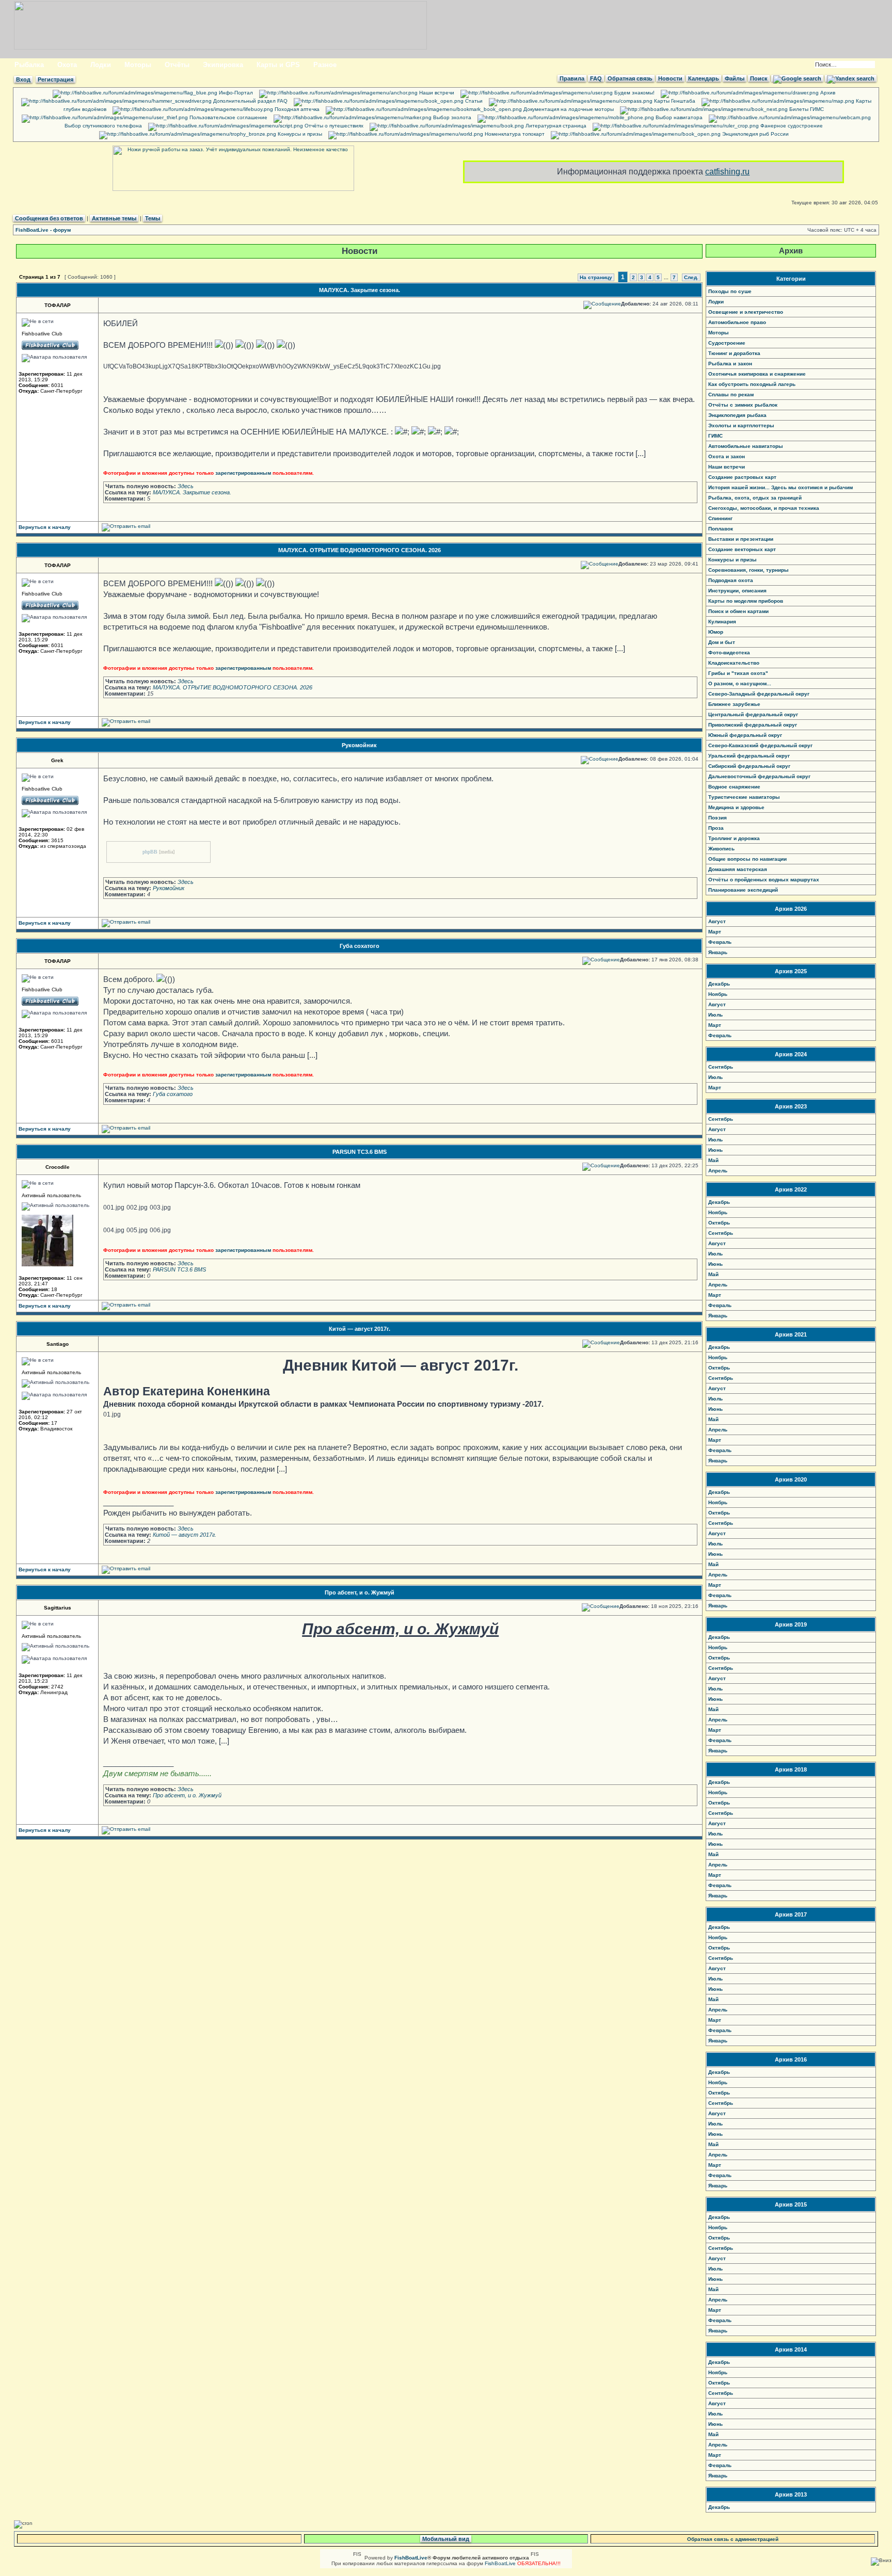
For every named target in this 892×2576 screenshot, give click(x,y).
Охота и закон (727, 456)
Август (717, 921)
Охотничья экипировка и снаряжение (757, 374)
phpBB (150, 852)
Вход (23, 79)
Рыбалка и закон (730, 364)
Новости (670, 78)
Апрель (718, 1171)
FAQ (596, 78)
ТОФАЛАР (58, 305)
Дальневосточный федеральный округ (759, 776)
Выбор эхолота (451, 117)
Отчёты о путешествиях (333, 126)
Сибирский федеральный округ (749, 766)
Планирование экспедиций (743, 890)
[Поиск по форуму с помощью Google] (797, 78)
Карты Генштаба (674, 101)
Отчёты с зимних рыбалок (743, 405)
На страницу (596, 277)
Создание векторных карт (742, 549)
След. (691, 277)
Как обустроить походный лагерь (752, 384)
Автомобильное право (737, 322)
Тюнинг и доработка (734, 353)
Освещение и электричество (746, 312)
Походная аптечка (296, 109)
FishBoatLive (500, 2563)
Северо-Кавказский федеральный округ (760, 745)
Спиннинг (720, 518)
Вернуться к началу (45, 527)
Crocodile (58, 1167)
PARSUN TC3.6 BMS (360, 1152)
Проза (716, 828)
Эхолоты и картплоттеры (741, 425)
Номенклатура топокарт (514, 134)
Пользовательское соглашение (228, 117)
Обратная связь (630, 78)
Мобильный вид (446, 2539)
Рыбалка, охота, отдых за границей (755, 498)
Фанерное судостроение (791, 126)
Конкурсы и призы (299, 134)
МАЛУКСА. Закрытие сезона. (360, 290)
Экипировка (223, 65)
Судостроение (727, 343)
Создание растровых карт (742, 477)
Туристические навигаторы (744, 797)
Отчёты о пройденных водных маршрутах (764, 880)
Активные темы (114, 218)
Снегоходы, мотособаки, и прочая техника (764, 508)
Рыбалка (29, 65)
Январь (718, 952)
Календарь (704, 78)
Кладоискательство (734, 663)
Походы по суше (730, 291)
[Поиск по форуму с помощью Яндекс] (851, 78)
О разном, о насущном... (740, 683)
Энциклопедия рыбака (737, 415)
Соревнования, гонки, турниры (748, 570)
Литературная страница (555, 126)
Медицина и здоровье (736, 807)
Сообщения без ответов (49, 218)
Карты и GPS (278, 65)
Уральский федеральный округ (749, 756)
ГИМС (715, 436)
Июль (715, 1015)
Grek (57, 760)
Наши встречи (436, 93)
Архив (827, 93)
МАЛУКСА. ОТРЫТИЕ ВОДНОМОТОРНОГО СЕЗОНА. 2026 (360, 550)
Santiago (58, 1344)
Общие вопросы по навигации (747, 859)
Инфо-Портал (235, 93)
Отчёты (177, 65)
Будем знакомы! (634, 93)
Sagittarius (58, 1608)
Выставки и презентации (741, 539)
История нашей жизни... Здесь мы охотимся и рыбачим (780, 487)
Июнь (715, 1150)
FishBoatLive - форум (43, 230)
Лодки (101, 65)
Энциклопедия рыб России (755, 134)
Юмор (716, 632)
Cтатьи (473, 101)
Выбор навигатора (678, 117)
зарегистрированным (243, 473)
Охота (67, 65)
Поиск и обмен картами (738, 611)
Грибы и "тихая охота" (738, 673)
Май (713, 1160)
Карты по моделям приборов (746, 601)
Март (715, 932)
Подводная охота (731, 580)
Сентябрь (721, 1067)
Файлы (735, 78)
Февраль (720, 942)
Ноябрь (718, 994)
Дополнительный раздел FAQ (250, 101)
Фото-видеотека (729, 653)
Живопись (721, 849)
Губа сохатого (360, 946)
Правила (572, 78)
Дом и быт (722, 642)
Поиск (759, 78)
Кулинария (722, 622)
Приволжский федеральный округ (753, 725)
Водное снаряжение (734, 787)
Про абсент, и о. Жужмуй (360, 1592)
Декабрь (719, 984)
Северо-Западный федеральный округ (759, 694)
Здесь (186, 486)
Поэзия (718, 818)
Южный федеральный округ (745, 735)
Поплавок (721, 529)
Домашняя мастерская (738, 869)
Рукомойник (359, 745)
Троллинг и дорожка (734, 838)
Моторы (138, 65)
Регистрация (55, 79)
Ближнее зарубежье (734, 704)
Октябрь (719, 1223)
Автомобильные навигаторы (746, 446)
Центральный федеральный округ (753, 714)
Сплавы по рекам (731, 395)
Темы (153, 218)
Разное (325, 65)
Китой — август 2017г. (360, 1329)
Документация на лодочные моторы (568, 109)
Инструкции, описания (737, 591)
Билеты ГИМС (806, 109)
